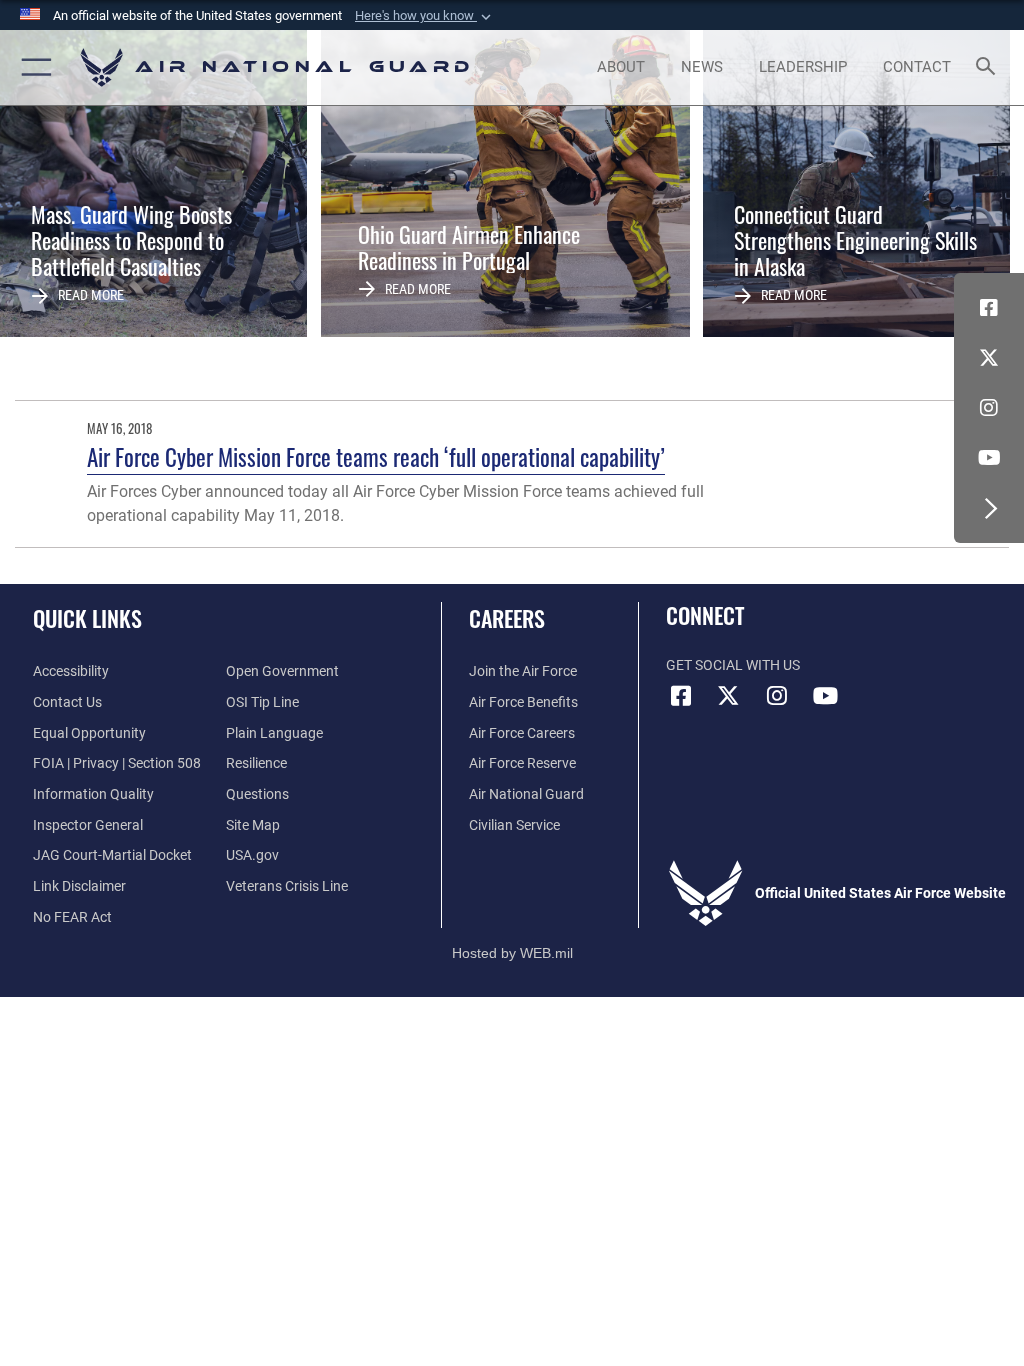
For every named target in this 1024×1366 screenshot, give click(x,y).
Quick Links (87, 618)
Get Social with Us (733, 665)
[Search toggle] (989, 67)
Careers (507, 618)
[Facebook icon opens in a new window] (989, 308)
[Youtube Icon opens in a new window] (989, 458)
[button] (425, 16)
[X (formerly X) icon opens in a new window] (989, 358)
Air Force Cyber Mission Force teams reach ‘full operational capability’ (376, 456)
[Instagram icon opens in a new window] (989, 408)
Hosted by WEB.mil (512, 953)
